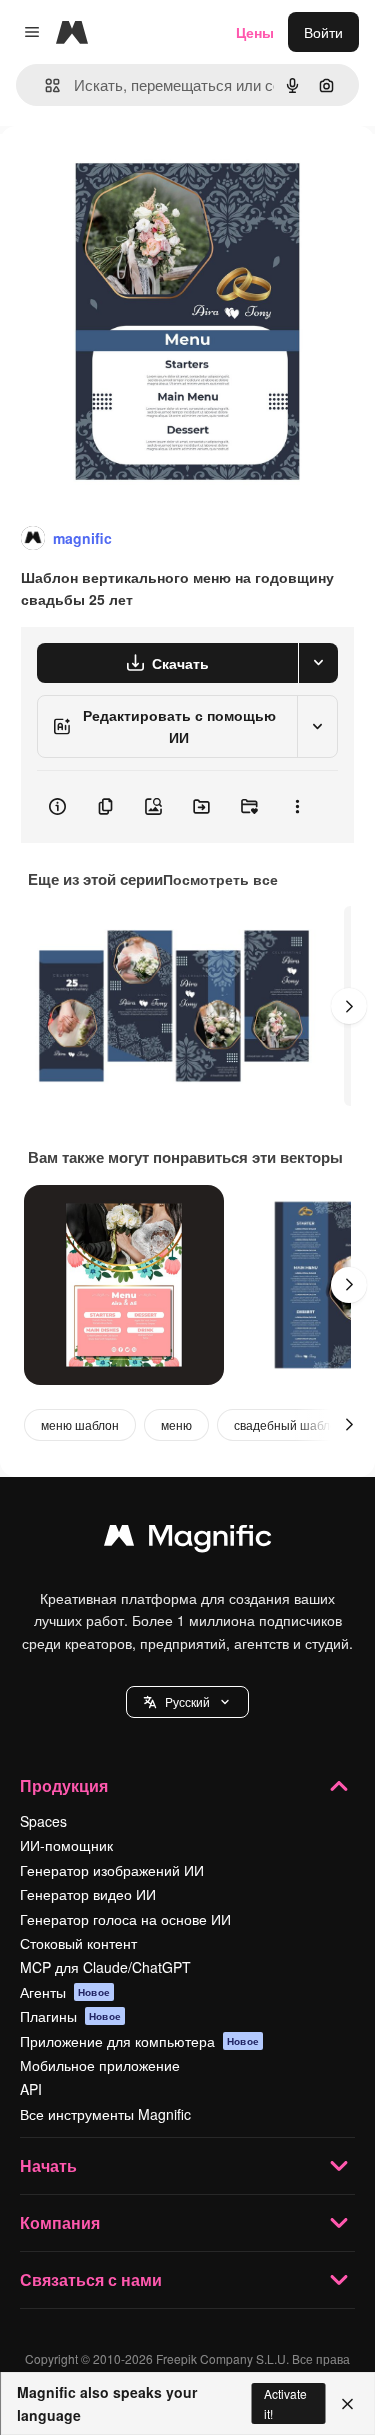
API (31, 2089)
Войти (323, 32)
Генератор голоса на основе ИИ (125, 1919)
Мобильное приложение (100, 2065)
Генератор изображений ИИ (112, 1870)
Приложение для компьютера (139, 2041)
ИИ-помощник (66, 1845)
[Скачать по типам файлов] (318, 663)
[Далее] (349, 1006)
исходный (134, 171)
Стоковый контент (78, 1943)
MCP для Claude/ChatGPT (105, 1967)
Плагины (70, 2016)
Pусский (187, 1701)
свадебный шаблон (289, 1424)
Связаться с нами (91, 2279)
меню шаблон (80, 1424)
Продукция (64, 1785)
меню (176, 1424)
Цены (255, 32)
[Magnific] (188, 1540)
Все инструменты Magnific (105, 2114)
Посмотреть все (220, 879)
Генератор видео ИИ (88, 1894)
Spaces (43, 1821)
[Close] (347, 2404)
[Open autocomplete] (44, 85)
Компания (60, 2222)
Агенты (65, 1992)
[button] (187, 1702)
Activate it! (285, 2403)
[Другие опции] (297, 807)
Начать (48, 2165)
